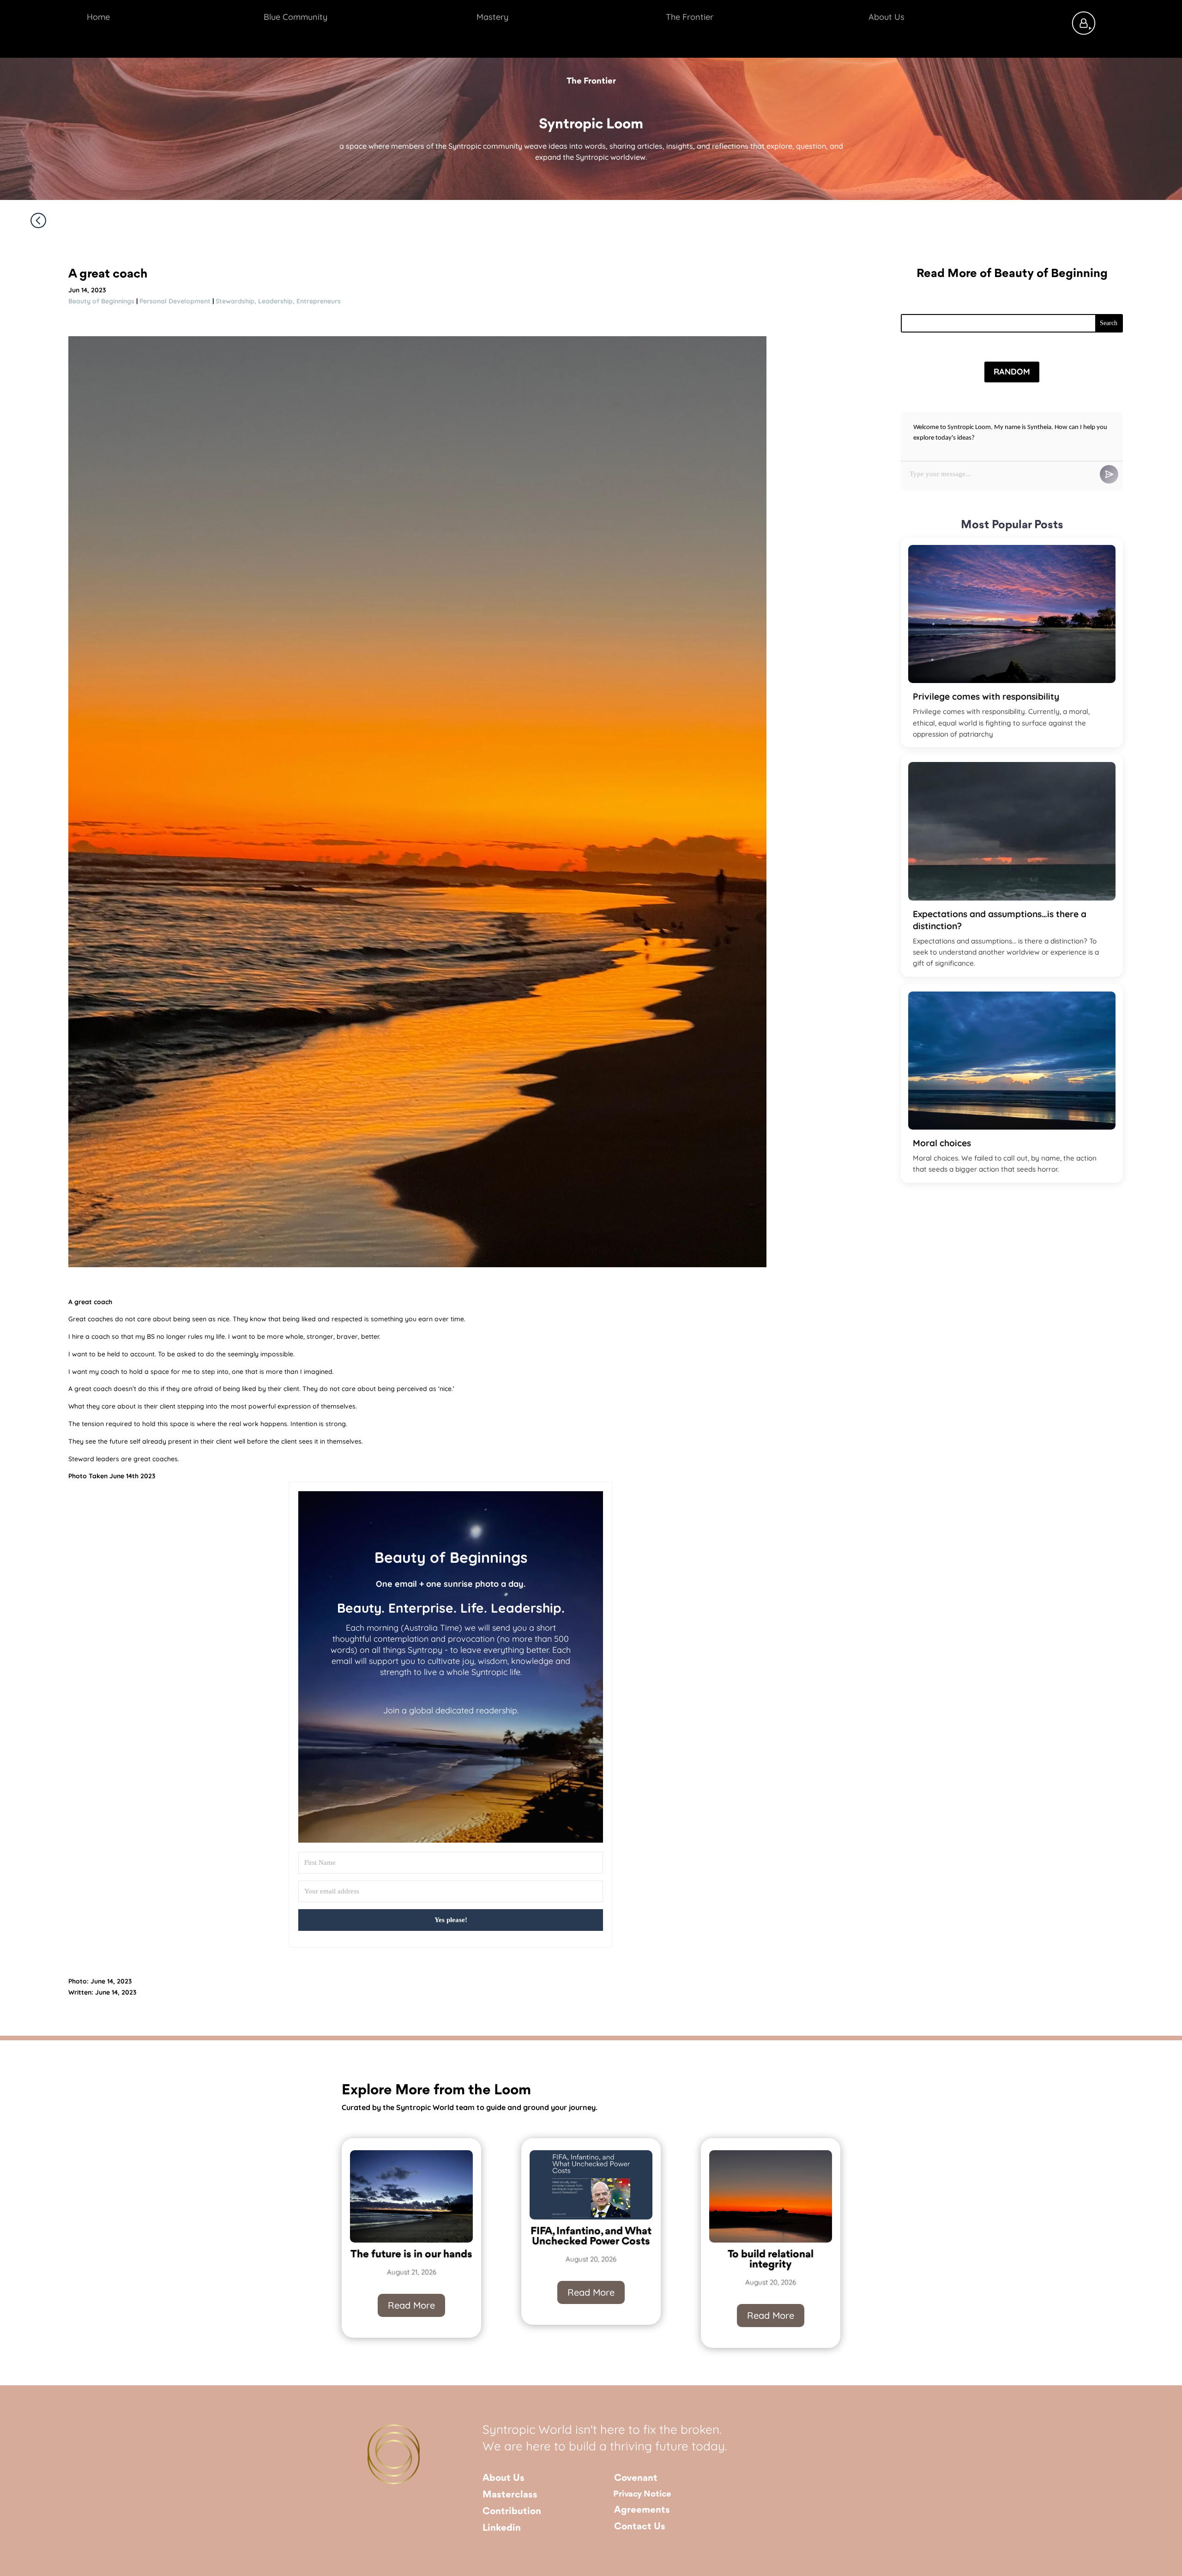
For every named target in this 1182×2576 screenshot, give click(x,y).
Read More (411, 2305)
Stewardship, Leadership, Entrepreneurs (278, 301)
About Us (504, 2478)
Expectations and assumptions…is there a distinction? (1000, 920)
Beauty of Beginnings (101, 301)
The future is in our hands (411, 2255)
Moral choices (942, 1143)
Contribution (512, 2512)
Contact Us (640, 2527)
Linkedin (502, 2528)
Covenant (636, 2478)
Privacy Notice (642, 2494)
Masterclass (510, 2495)
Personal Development (175, 301)
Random (1012, 372)
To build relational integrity (771, 2260)
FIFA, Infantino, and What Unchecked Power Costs (591, 2237)
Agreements (642, 2510)
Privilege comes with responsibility (986, 696)
